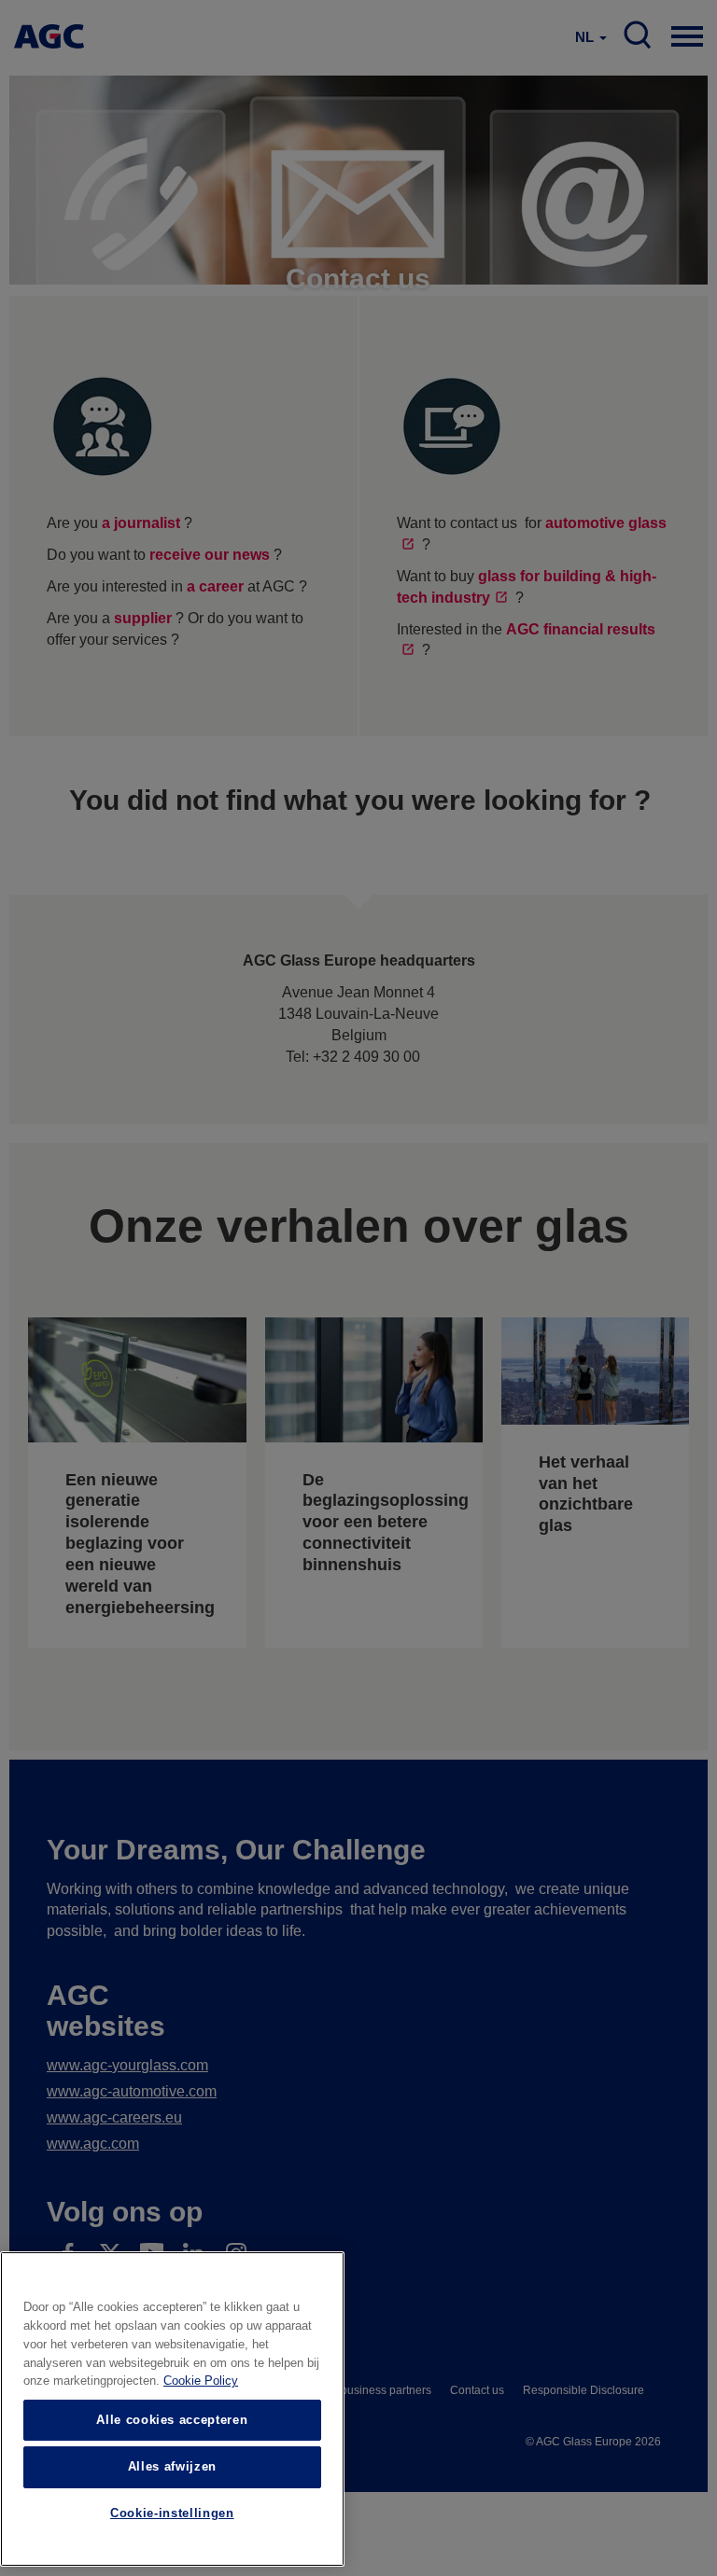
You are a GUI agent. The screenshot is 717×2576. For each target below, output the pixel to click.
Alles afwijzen (172, 2466)
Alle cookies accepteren (172, 2420)
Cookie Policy (201, 2381)
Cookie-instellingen (172, 2513)
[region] (172, 2409)
